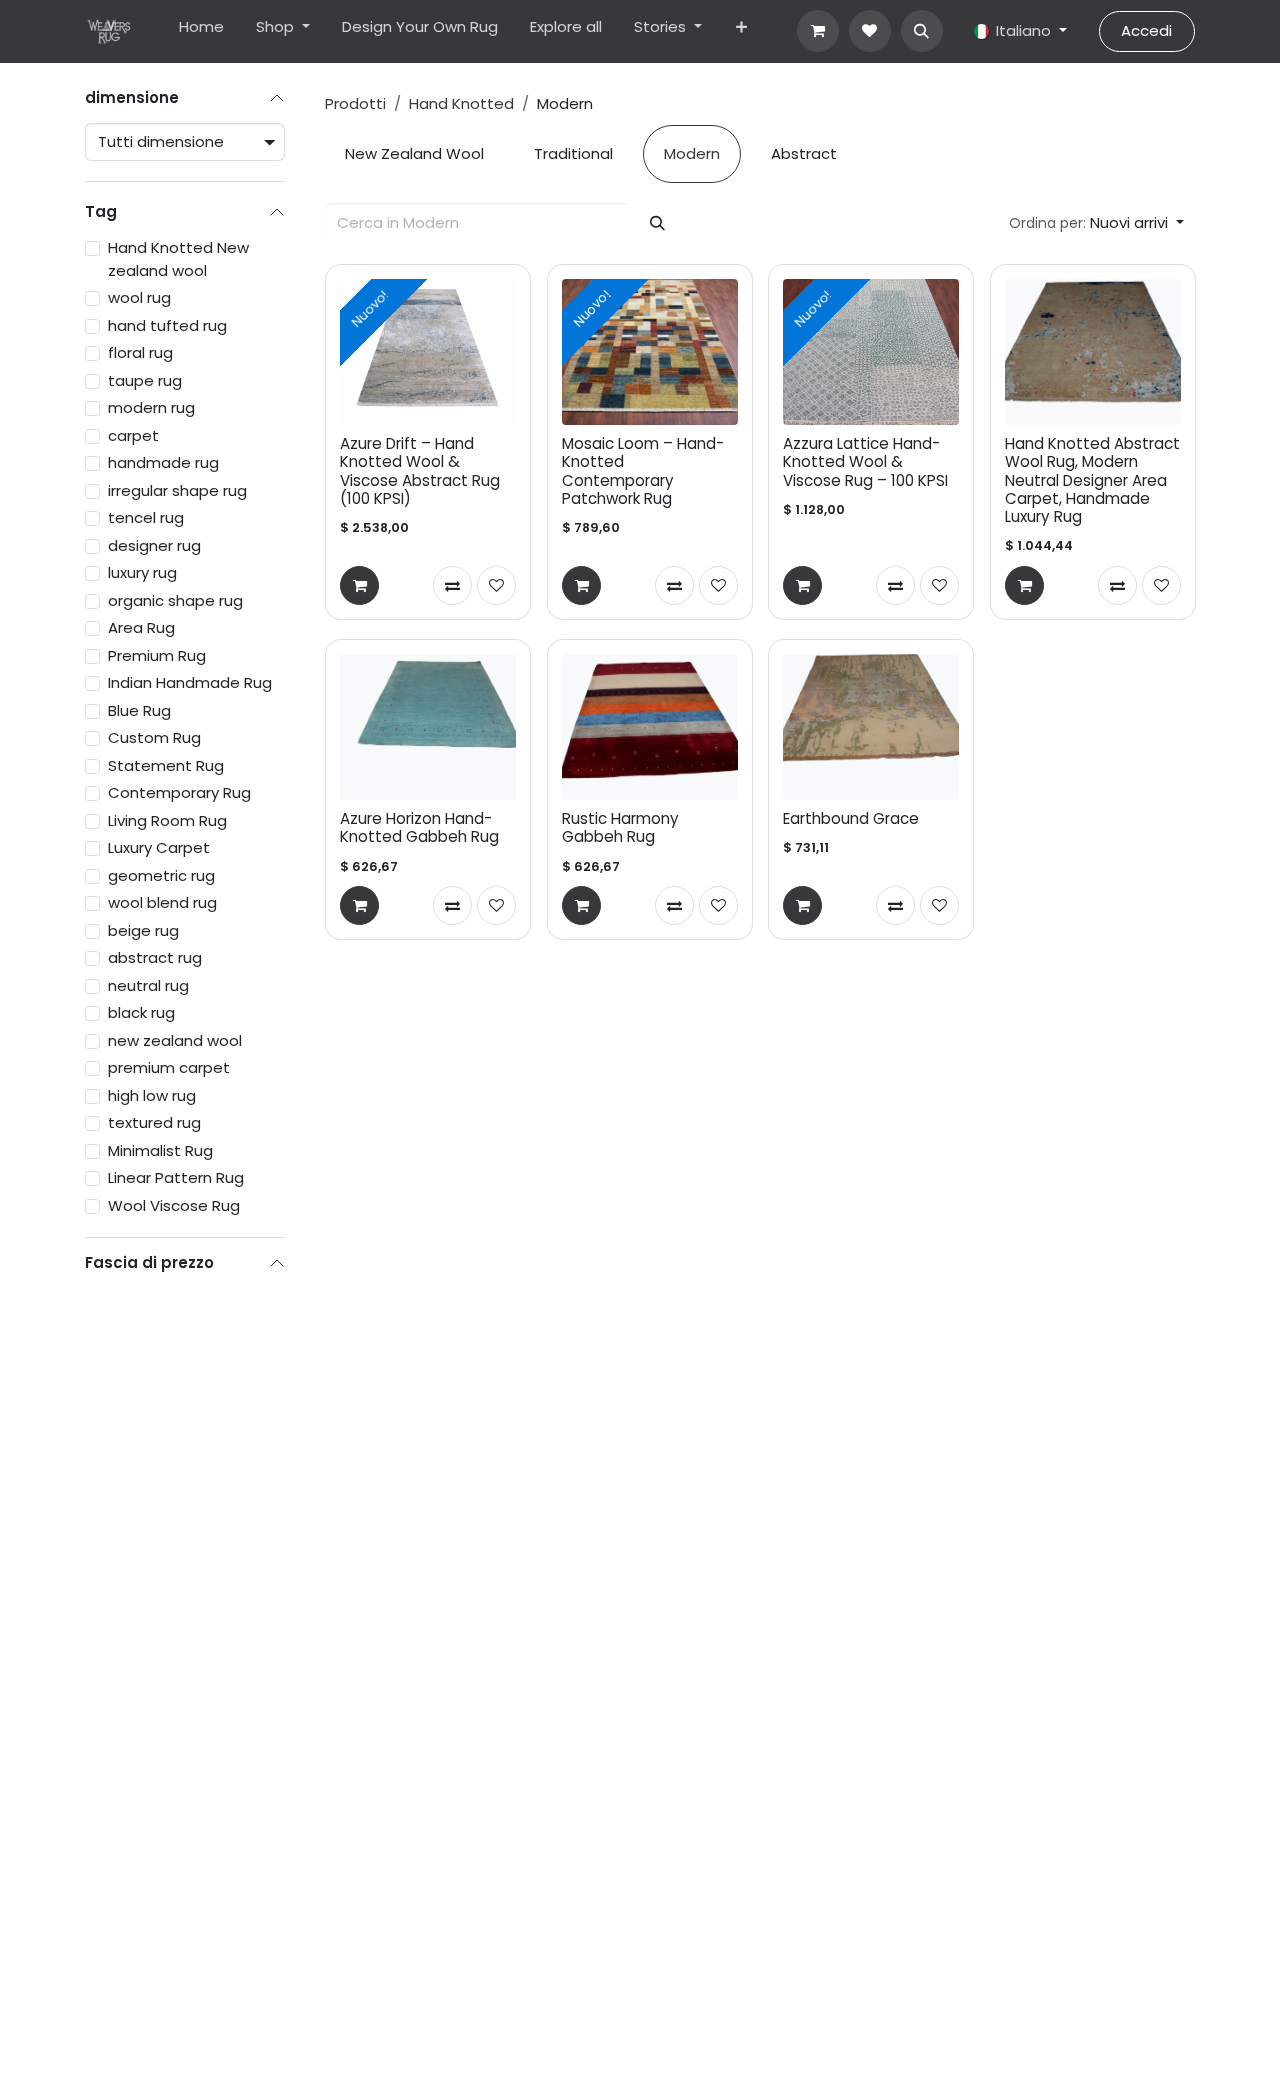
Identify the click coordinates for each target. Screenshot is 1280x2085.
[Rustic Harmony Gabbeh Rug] (650, 727)
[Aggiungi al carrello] (359, 584)
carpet (133, 435)
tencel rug (146, 517)
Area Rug (141, 627)
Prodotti (355, 103)
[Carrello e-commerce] (818, 31)
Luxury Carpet (159, 847)
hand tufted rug (167, 325)
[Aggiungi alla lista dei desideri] (496, 584)
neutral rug (148, 985)
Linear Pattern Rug (176, 1177)
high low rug (152, 1095)
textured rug (154, 1122)
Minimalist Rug (160, 1150)
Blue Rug (139, 710)
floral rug (140, 352)
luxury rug (142, 572)
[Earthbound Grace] (871, 727)
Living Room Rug (167, 820)
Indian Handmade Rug (190, 682)
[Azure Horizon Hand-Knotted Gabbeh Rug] (428, 727)
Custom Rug (154, 737)
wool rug (139, 297)
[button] (922, 31)
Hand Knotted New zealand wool (178, 259)
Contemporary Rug (179, 792)
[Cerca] (657, 223)
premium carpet (169, 1067)
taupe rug (145, 380)
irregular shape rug (177, 490)
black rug (141, 1012)
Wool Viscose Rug (174, 1205)
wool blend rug (162, 902)
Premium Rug (157, 655)
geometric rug (161, 875)
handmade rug (163, 462)
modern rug (151, 407)
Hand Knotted (461, 103)
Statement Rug (166, 765)
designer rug (154, 545)
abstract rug (155, 957)
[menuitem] (201, 31)
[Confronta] (452, 584)
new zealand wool (175, 1040)
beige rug (143, 930)
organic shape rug (175, 600)
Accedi (1146, 30)
